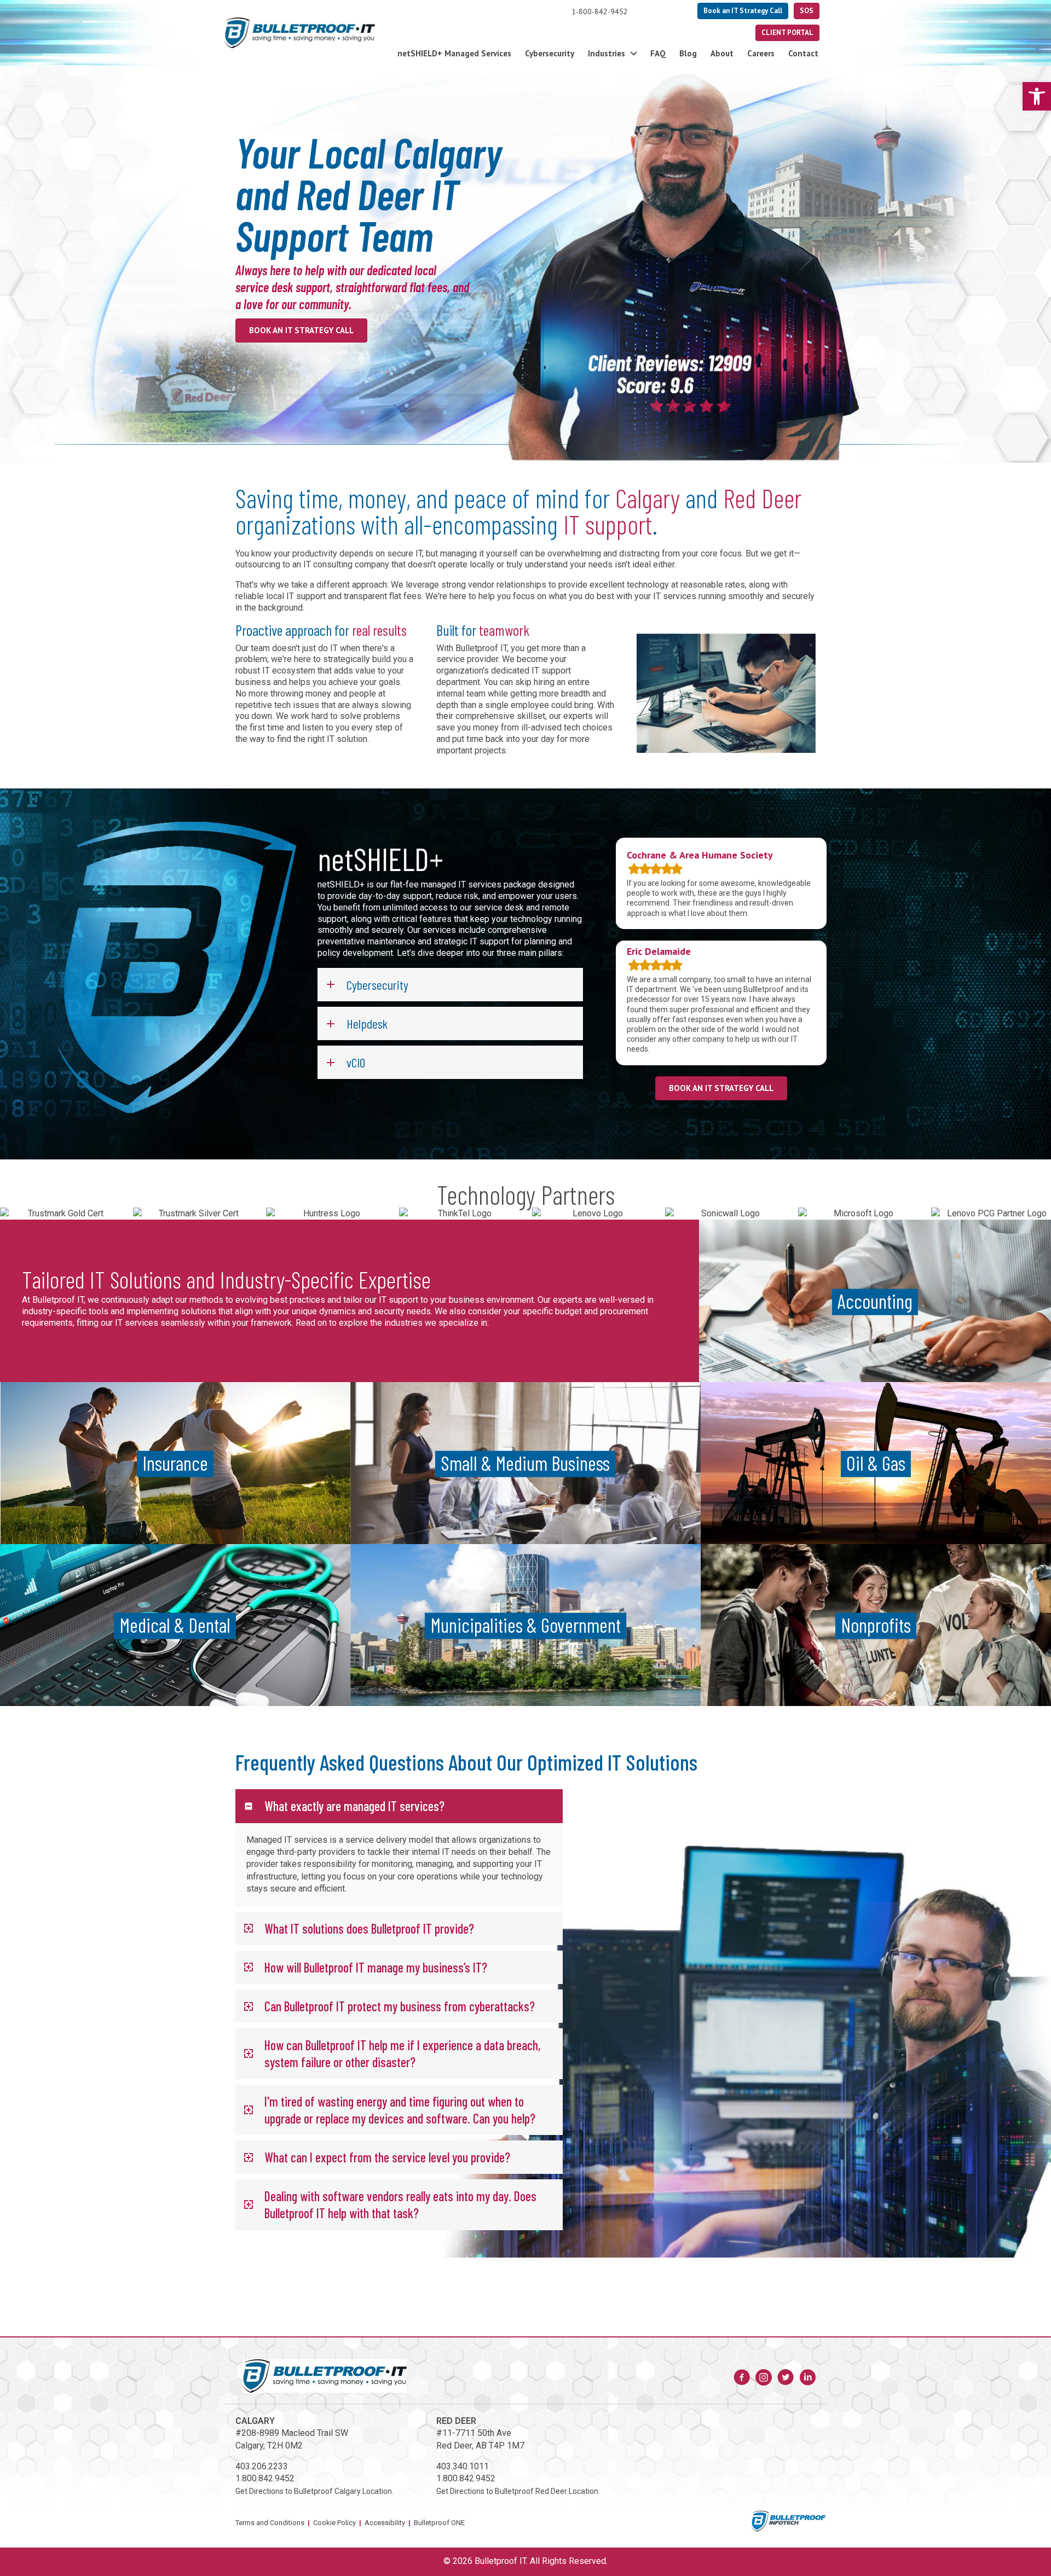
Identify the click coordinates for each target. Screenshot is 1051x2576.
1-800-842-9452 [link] (600, 11)
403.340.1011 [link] (463, 2466)
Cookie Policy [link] (334, 2523)
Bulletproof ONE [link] (439, 2523)
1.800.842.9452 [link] (265, 2479)
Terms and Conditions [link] (270, 2523)
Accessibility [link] (385, 2523)
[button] (450, 985)
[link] (1037, 96)
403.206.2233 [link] (262, 2466)
